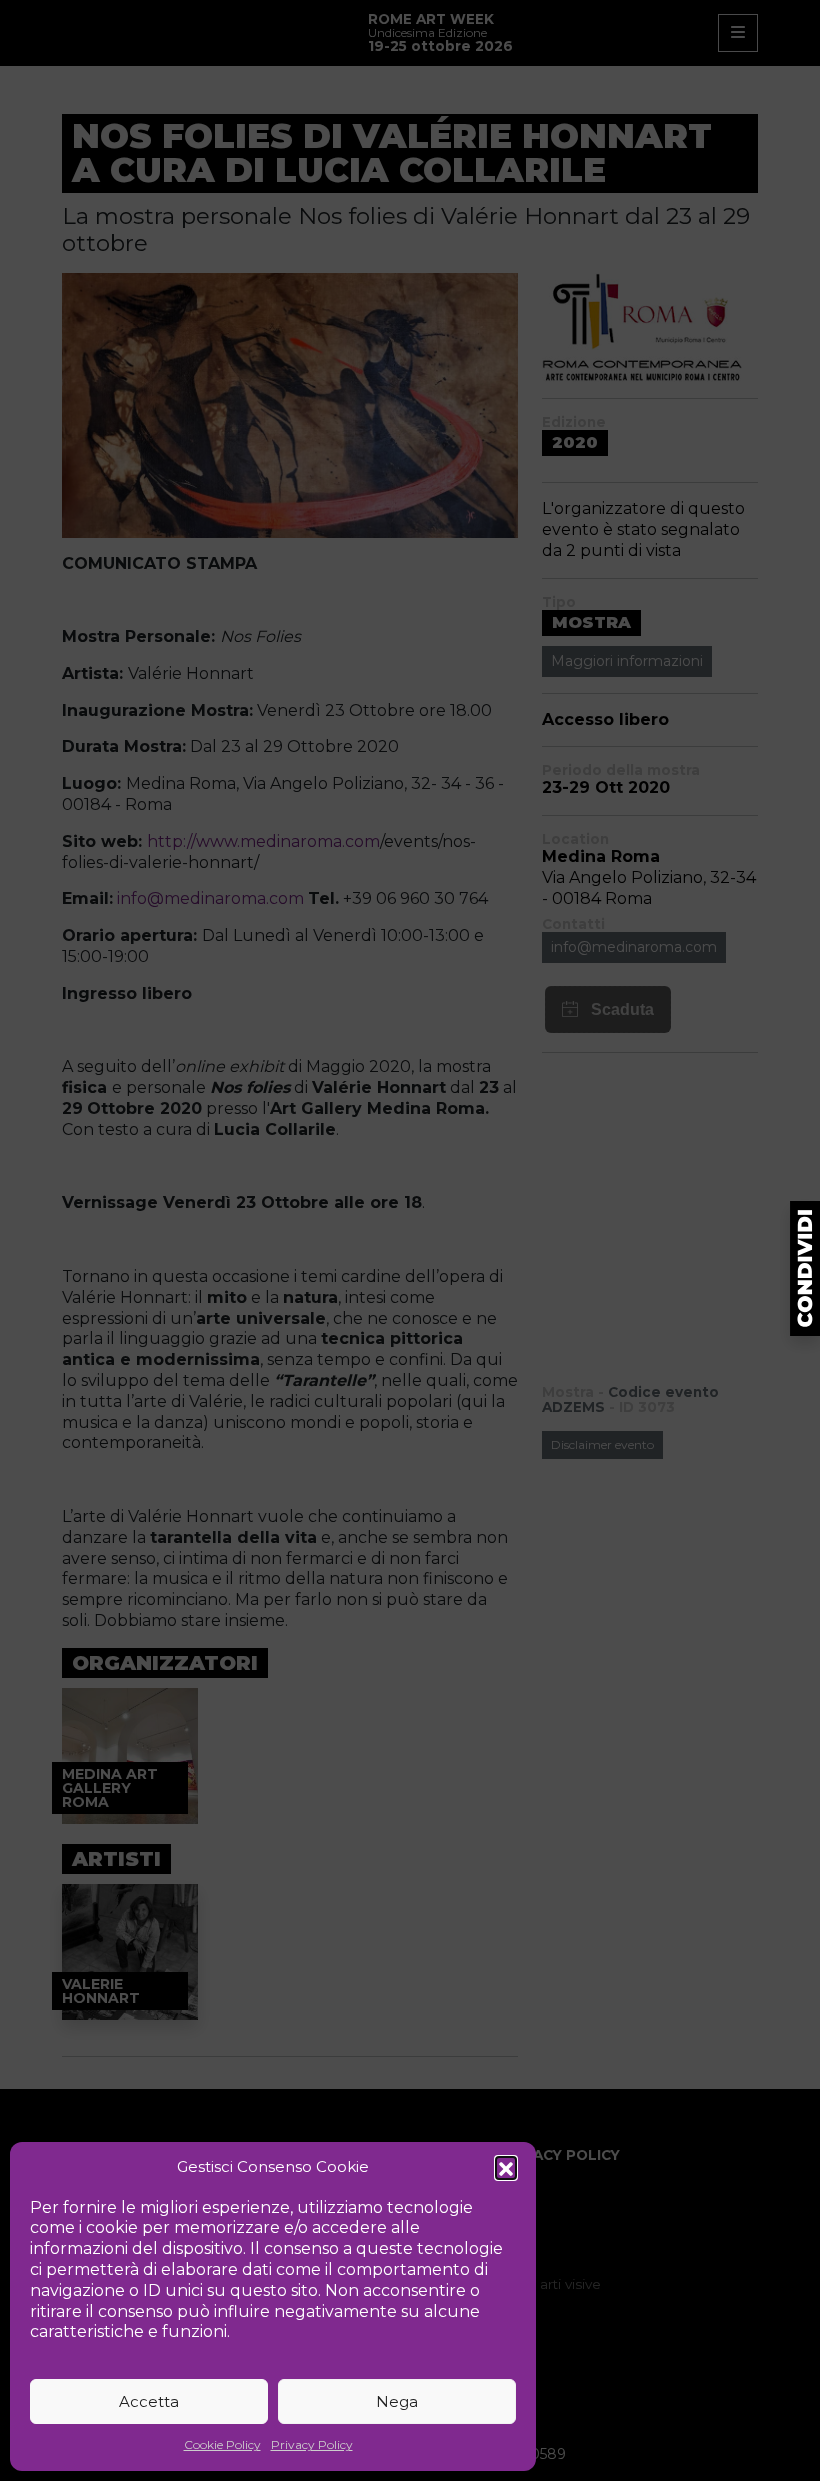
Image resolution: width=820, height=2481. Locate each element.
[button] (506, 2167)
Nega (397, 2401)
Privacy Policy (312, 2444)
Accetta (149, 2401)
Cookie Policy (222, 2444)
